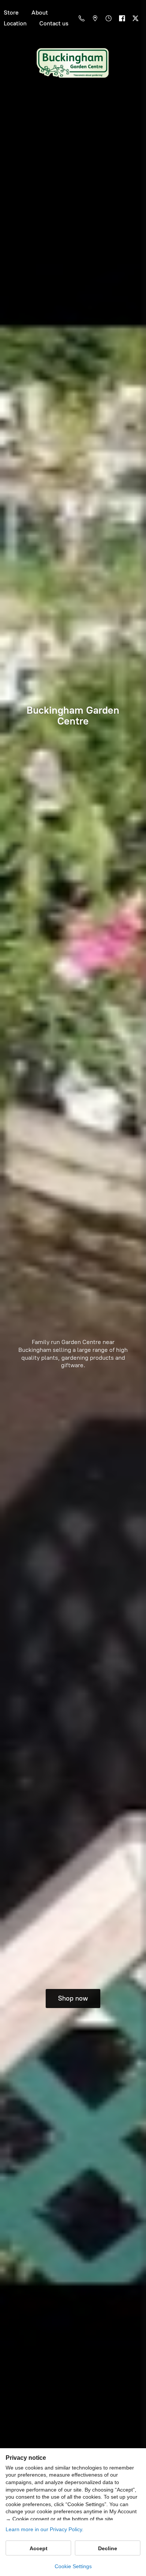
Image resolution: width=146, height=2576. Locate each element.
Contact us (54, 23)
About (40, 13)
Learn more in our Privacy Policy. (45, 2529)
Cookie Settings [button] (73, 2566)
